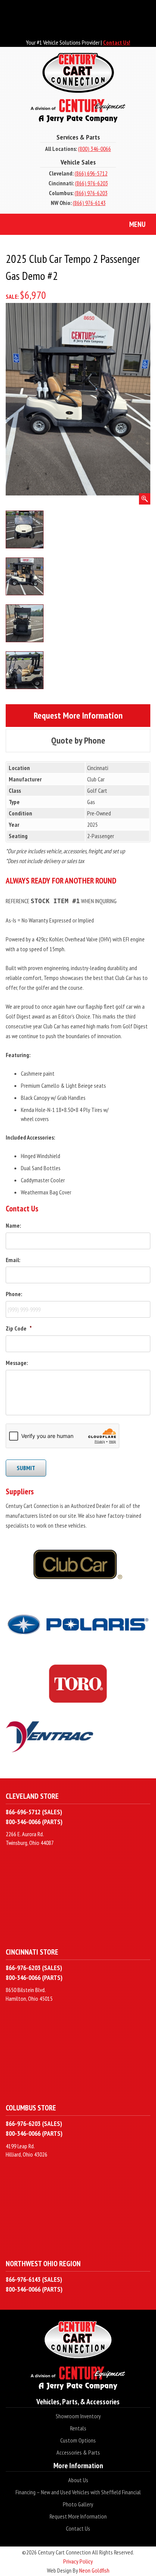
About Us (78, 2480)
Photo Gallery (78, 2504)
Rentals (78, 2428)
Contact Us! (117, 42)
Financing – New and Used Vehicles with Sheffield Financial (78, 2492)
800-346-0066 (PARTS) (34, 1822)
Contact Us (78, 2528)
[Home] (78, 88)
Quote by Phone (88, 740)
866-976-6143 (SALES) (34, 2279)
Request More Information (88, 715)
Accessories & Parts (78, 2452)
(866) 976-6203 (91, 183)
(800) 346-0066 (94, 149)
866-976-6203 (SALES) (34, 1968)
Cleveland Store (32, 1796)
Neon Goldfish (94, 2570)
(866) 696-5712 (91, 173)
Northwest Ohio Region (43, 2263)
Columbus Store (31, 2108)
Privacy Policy (78, 2561)
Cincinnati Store (32, 1952)
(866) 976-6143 (89, 203)
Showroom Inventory (78, 2416)
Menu (137, 224)
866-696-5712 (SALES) (34, 1812)
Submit (26, 1468)
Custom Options (78, 2440)
